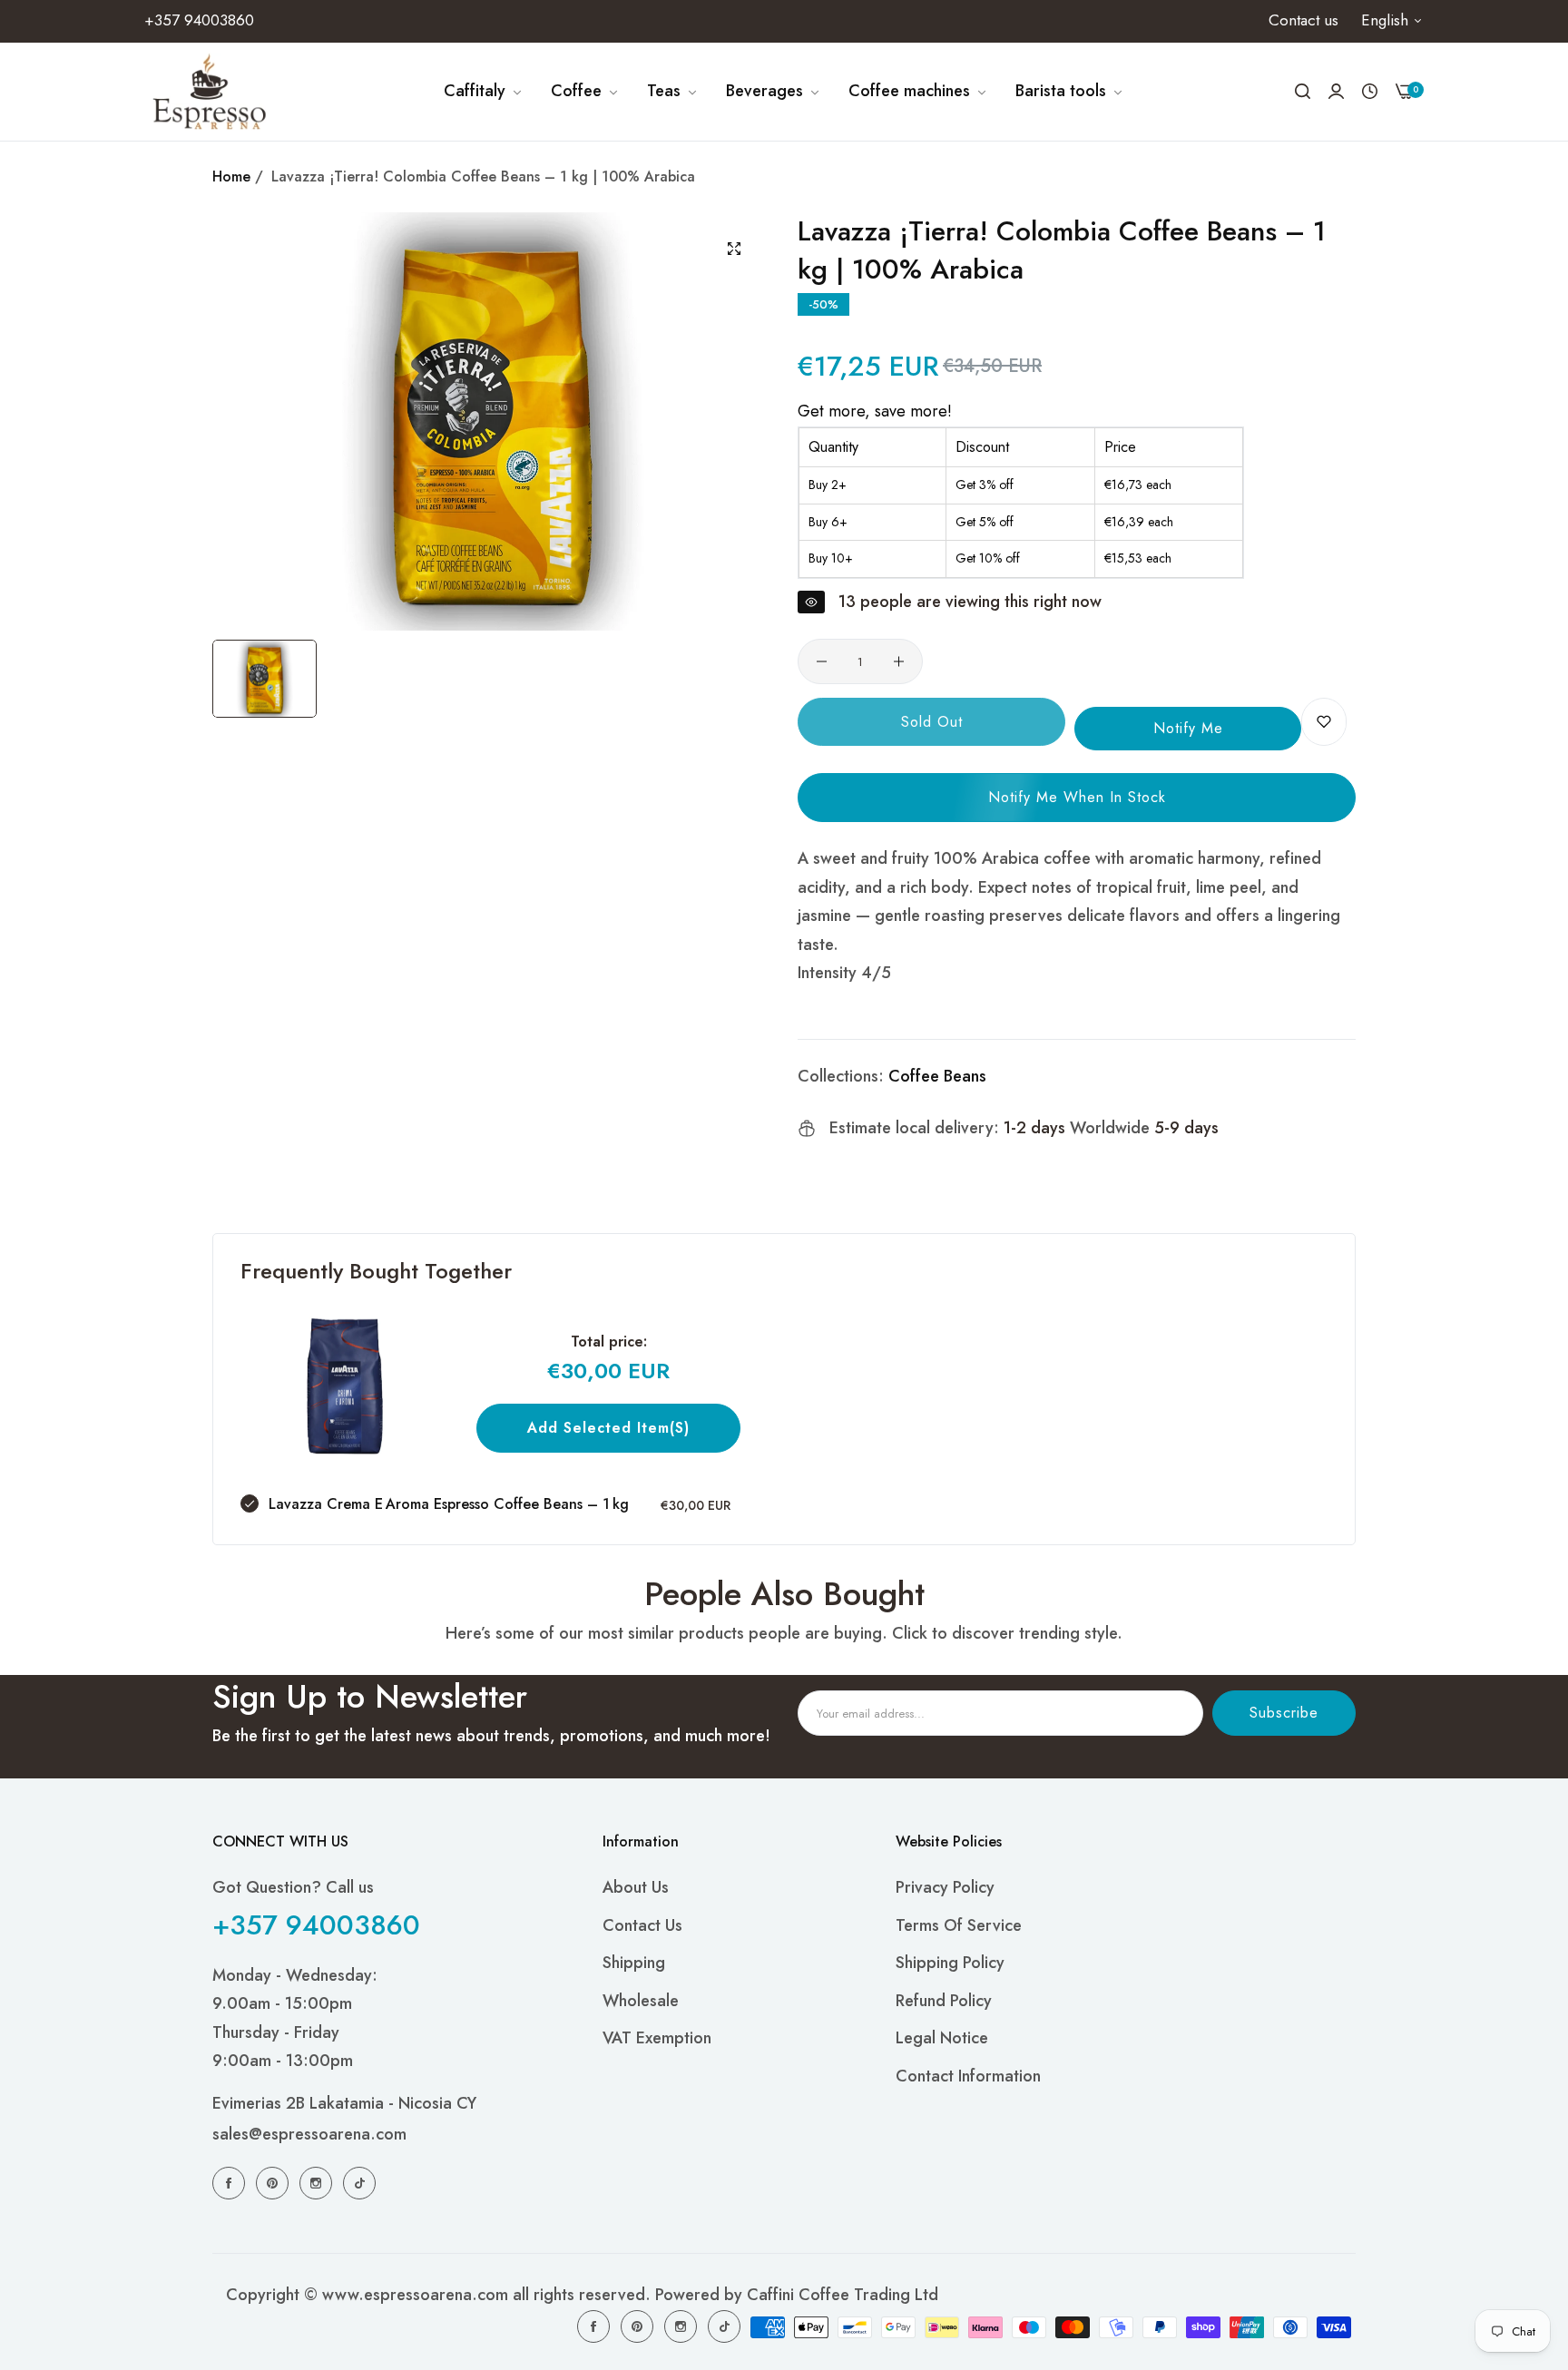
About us (636, 1888)
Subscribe (1284, 1713)
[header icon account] (1336, 91)
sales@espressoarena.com (309, 2135)
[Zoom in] (734, 249)
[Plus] (899, 661)
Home (231, 176)
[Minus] (822, 661)
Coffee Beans (937, 1076)
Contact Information (968, 2076)
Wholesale (641, 2001)
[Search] (1303, 92)
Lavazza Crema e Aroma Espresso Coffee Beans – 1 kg (449, 1504)
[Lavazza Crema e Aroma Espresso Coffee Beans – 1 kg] (345, 1387)
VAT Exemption (657, 2039)
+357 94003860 (316, 1925)
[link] (484, 92)
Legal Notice (942, 2039)
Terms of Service (959, 1925)
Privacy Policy (945, 1888)
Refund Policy (944, 2001)
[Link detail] (231, 2182)
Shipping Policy (950, 1964)
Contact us (642, 1925)
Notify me (1188, 728)
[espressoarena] (210, 92)
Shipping (634, 1964)
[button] (1324, 722)
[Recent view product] (1370, 92)
